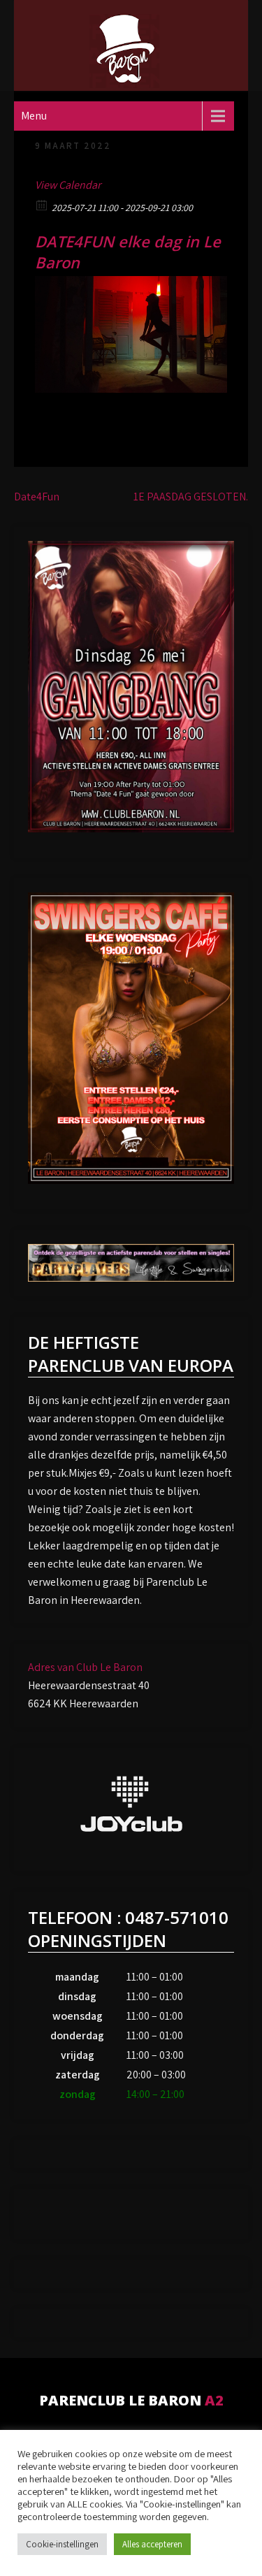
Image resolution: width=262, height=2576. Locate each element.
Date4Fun (37, 497)
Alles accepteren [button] (152, 2544)
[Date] (42, 204)
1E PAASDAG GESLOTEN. (191, 497)
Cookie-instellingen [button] (62, 2544)
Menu (34, 116)
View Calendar (68, 185)
